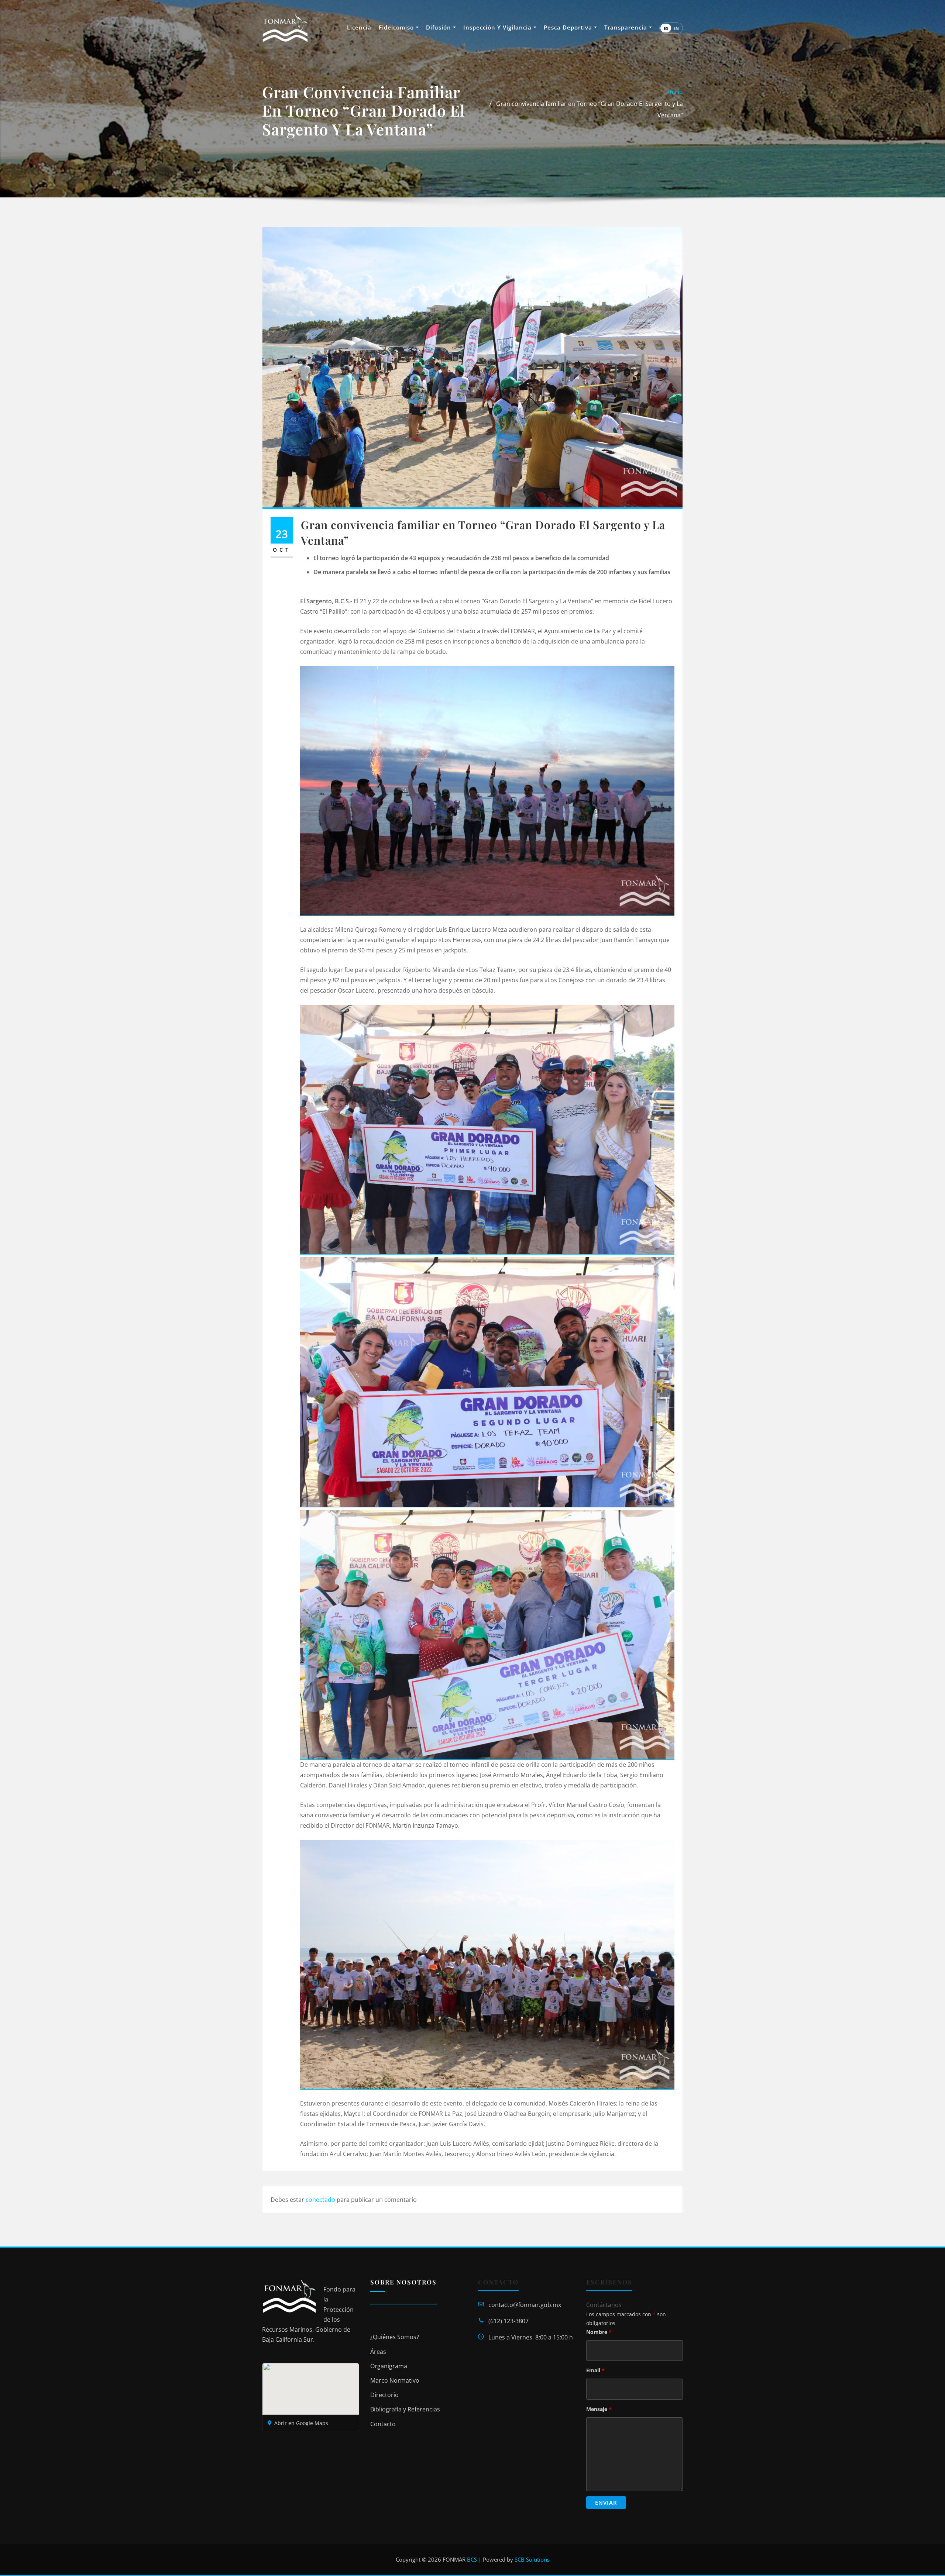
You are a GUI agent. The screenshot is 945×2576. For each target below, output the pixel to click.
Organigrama (389, 2366)
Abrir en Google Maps (301, 2423)
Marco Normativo (395, 2380)
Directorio (384, 2395)
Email (595, 2370)
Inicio (676, 92)
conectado (320, 2200)
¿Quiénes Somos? (395, 2337)
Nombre (599, 2332)
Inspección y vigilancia (498, 27)
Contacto (383, 2424)
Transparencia (627, 27)
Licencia (359, 27)
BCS (472, 2559)
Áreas (378, 2352)
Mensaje (599, 2409)
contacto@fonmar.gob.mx (525, 2305)
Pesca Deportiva (569, 27)
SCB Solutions (532, 2559)
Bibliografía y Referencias (405, 2409)
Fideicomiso (397, 27)
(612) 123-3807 (508, 2321)
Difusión (439, 27)
